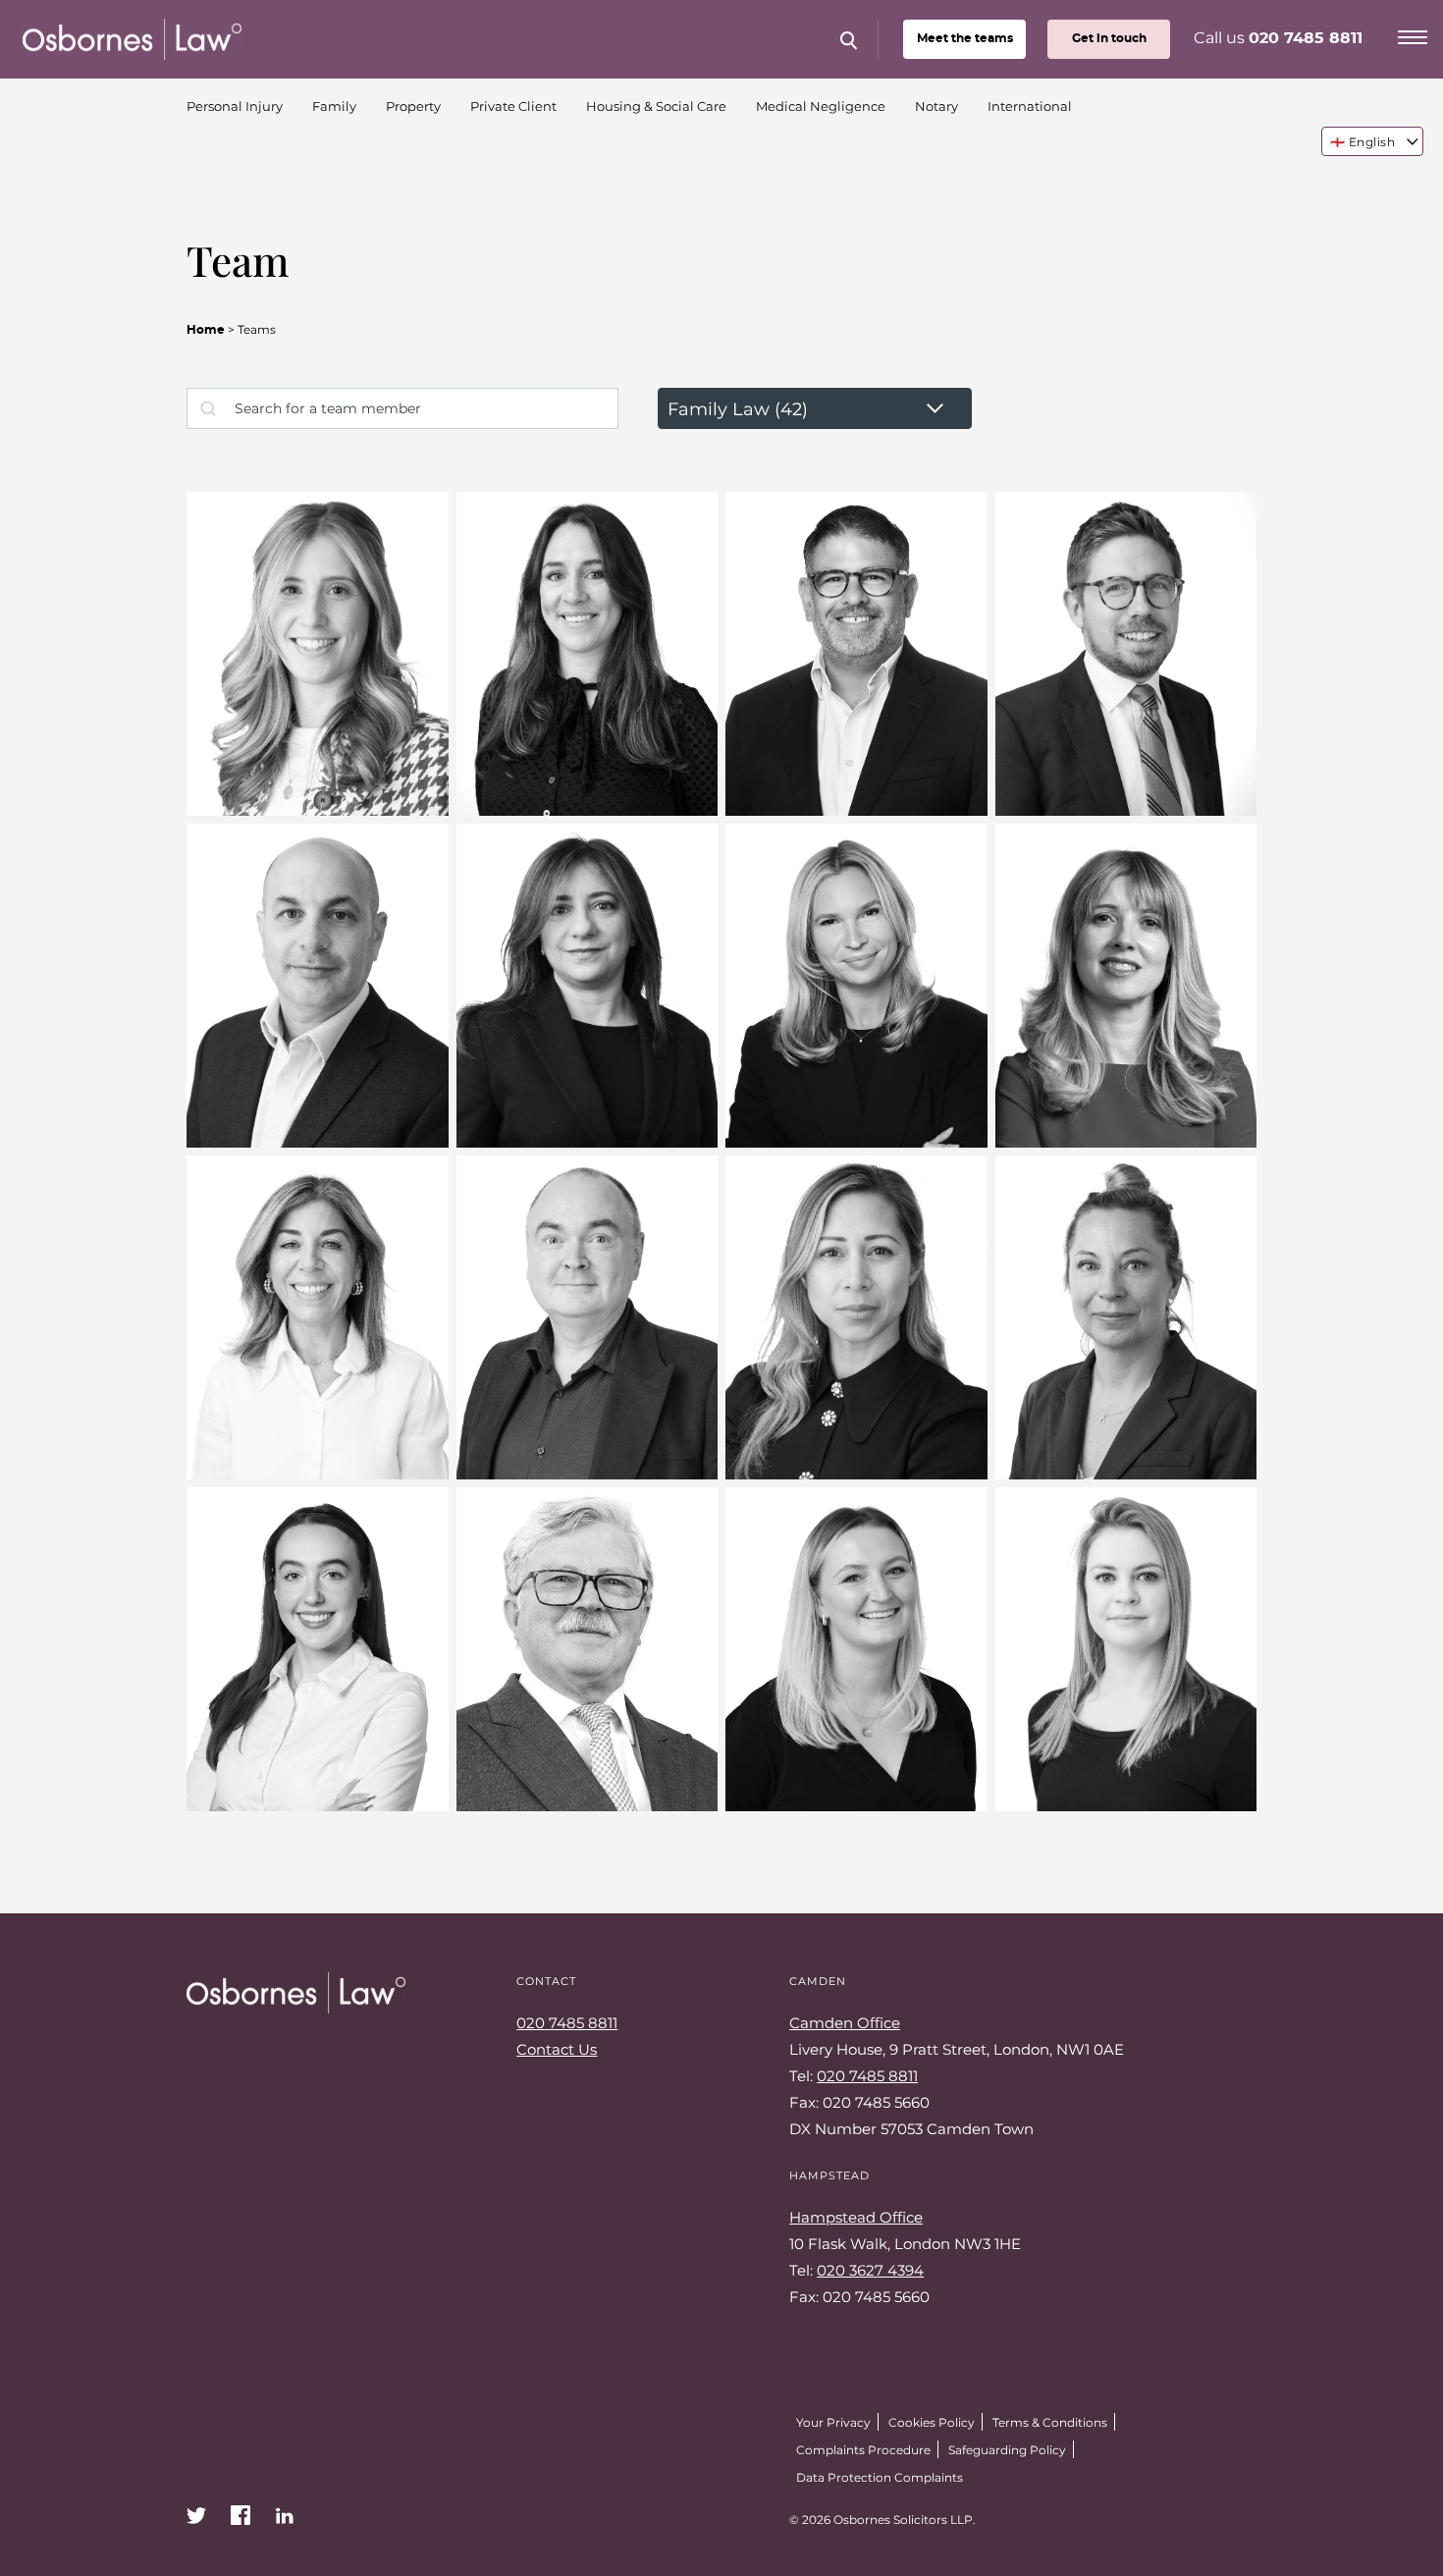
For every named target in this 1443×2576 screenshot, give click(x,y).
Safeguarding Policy (1007, 2449)
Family (334, 106)
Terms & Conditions (1050, 2422)
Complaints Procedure (863, 2449)
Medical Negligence (821, 106)
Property (413, 106)
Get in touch (1109, 38)
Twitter (196, 2515)
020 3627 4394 (870, 2270)
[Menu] (1413, 34)
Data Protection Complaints (880, 2477)
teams (965, 38)
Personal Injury (235, 106)
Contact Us (557, 2049)
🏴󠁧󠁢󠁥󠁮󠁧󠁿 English (1363, 141)
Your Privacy (833, 2422)
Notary (936, 106)
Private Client (513, 106)
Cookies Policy (932, 2422)
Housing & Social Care (656, 106)
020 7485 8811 (1306, 38)
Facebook (240, 2515)
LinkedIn (285, 2515)
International (1030, 106)
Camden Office (845, 2022)
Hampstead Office (856, 2217)
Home (206, 330)
